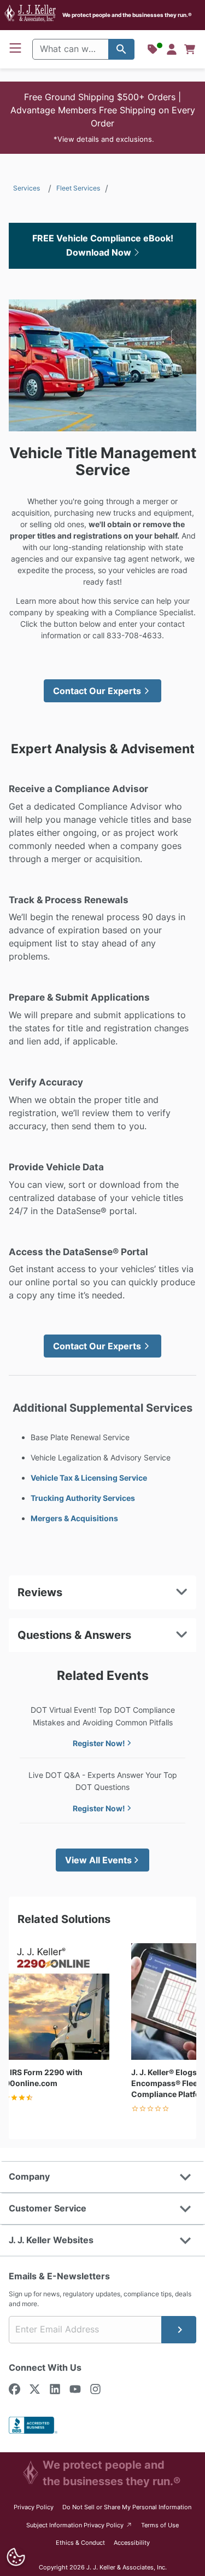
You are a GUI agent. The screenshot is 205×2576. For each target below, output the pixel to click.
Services (27, 188)
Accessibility (132, 2543)
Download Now (100, 252)
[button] (102, 118)
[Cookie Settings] (16, 2557)
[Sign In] (172, 49)
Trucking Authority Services (83, 1498)
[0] (190, 49)
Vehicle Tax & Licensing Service (89, 1478)
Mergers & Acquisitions (74, 1518)
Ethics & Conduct (80, 2543)
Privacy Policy (34, 2507)
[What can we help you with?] (121, 49)
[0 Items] (190, 49)
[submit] (179, 2330)
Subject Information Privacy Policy (80, 2525)
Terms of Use (160, 2525)
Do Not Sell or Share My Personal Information (127, 2507)
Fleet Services (78, 188)
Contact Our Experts (97, 691)
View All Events (98, 1860)
